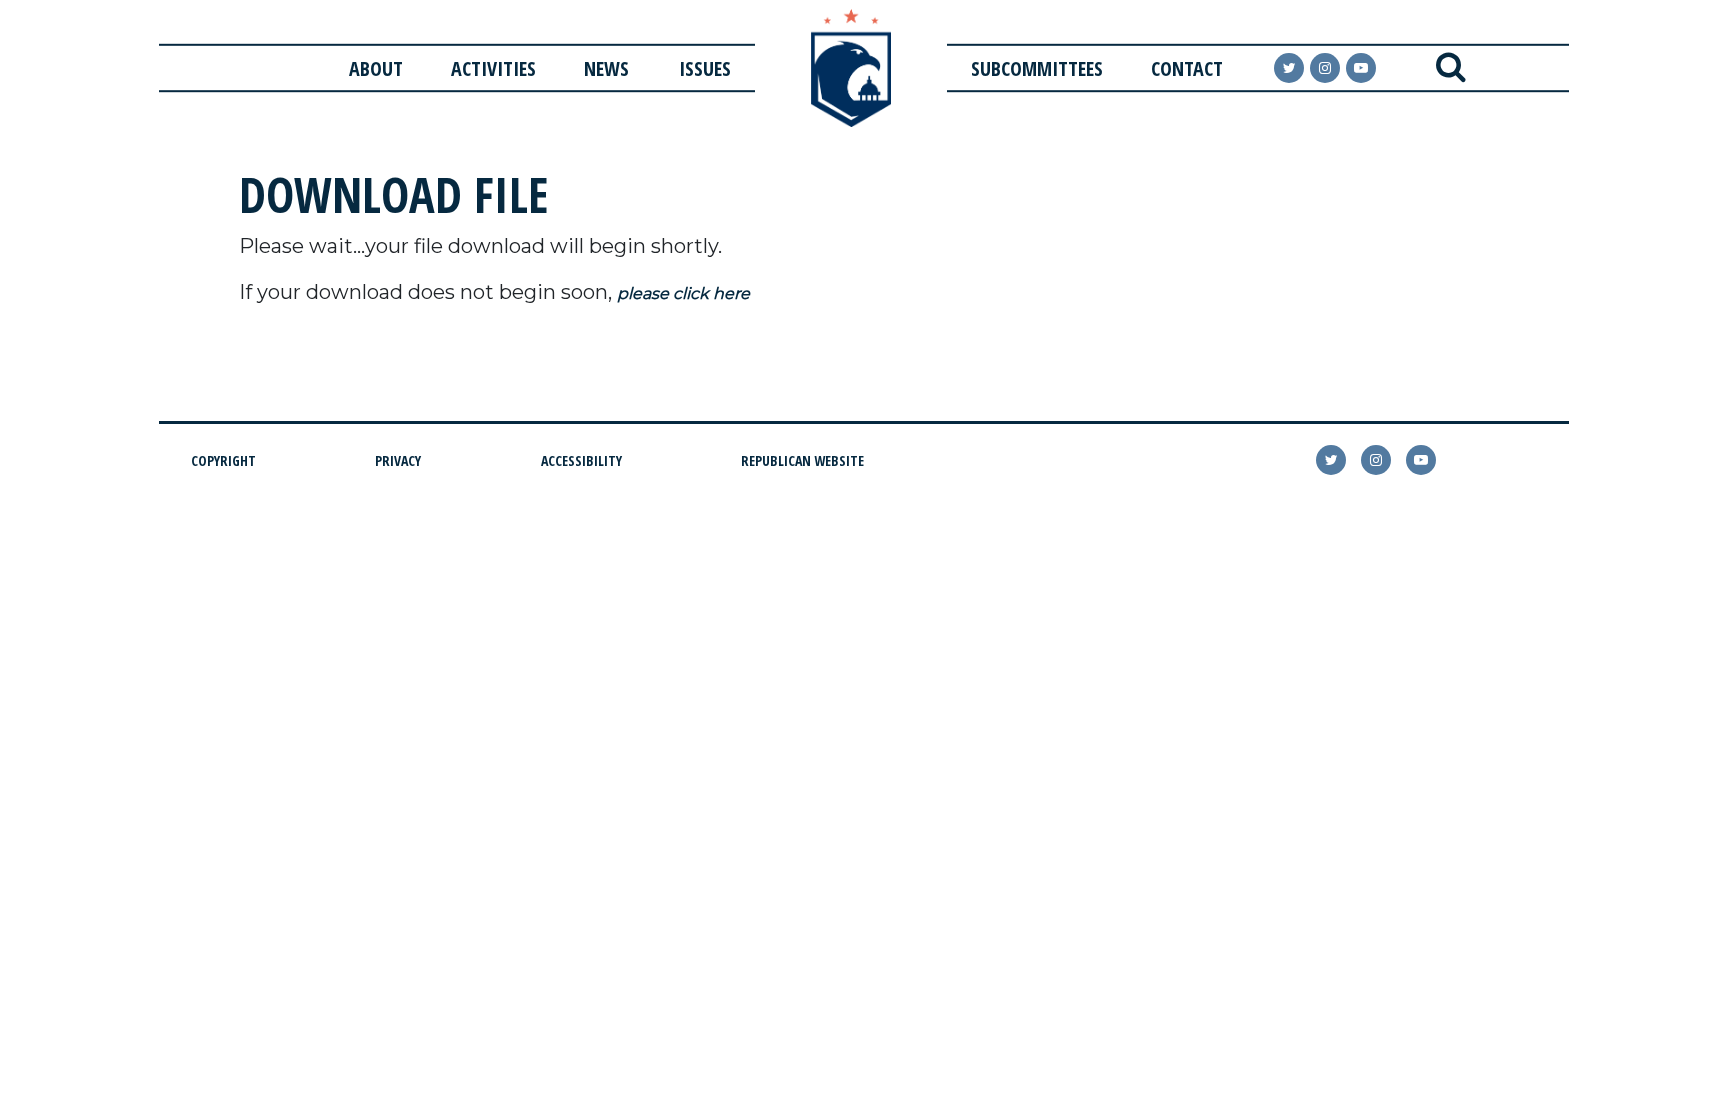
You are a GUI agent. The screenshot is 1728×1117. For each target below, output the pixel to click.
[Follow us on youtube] (1361, 68)
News (606, 68)
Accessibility (581, 460)
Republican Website (802, 460)
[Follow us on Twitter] (1289, 68)
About (376, 68)
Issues (705, 68)
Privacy (398, 460)
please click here (683, 293)
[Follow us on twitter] (1331, 460)
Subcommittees (1037, 68)
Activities (493, 68)
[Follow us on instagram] (1325, 68)
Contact (1187, 68)
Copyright (223, 460)
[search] (1450, 68)
